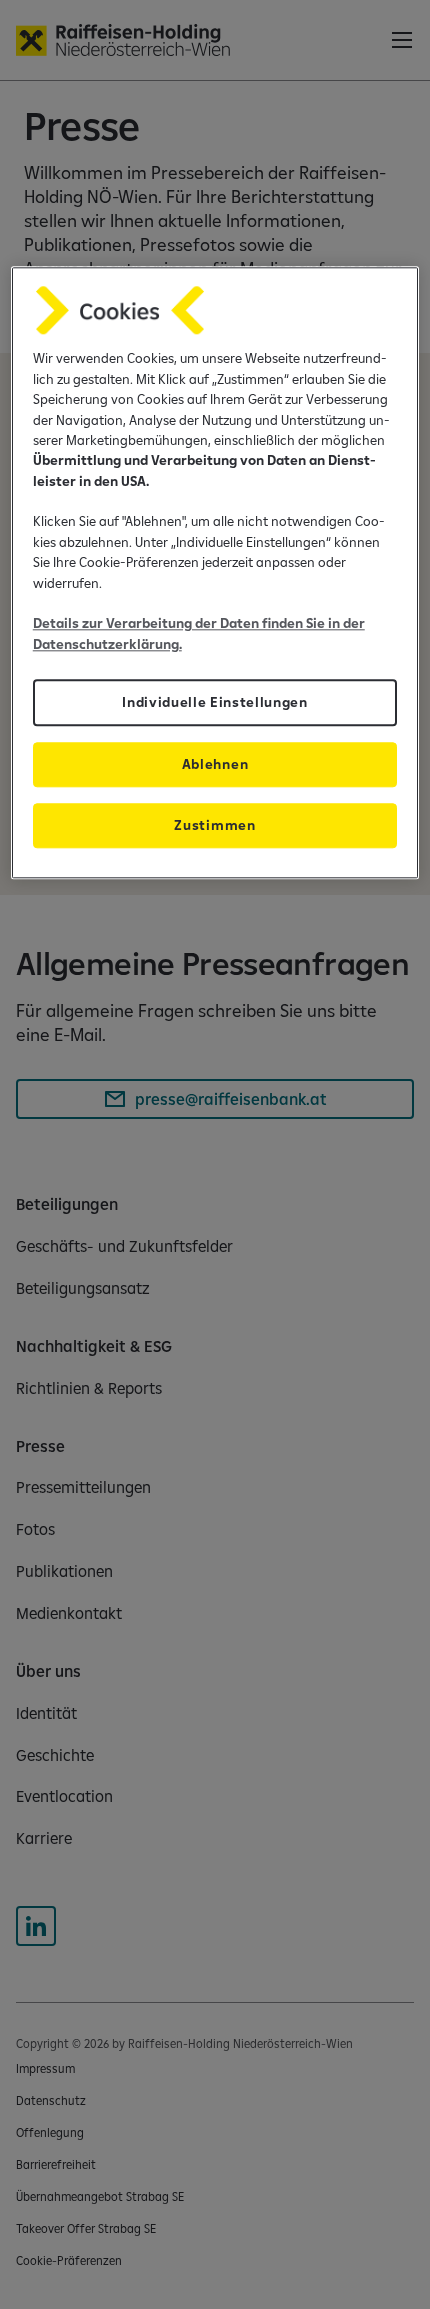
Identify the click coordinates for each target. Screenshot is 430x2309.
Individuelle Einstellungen (215, 703)
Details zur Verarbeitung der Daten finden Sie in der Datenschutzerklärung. (199, 634)
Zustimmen (214, 826)
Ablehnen (215, 765)
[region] (215, 573)
